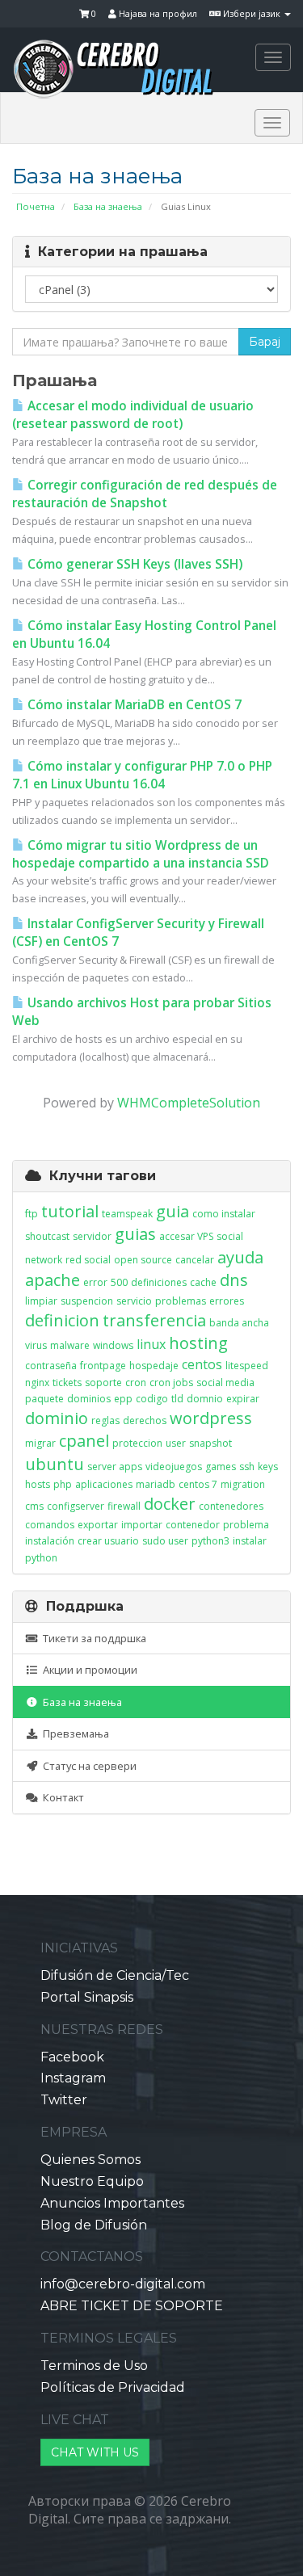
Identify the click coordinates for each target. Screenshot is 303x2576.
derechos (145, 1420)
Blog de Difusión (94, 2225)
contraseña (51, 1366)
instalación (50, 1541)
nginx (37, 1383)
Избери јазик (252, 13)
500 (119, 1282)
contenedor (193, 1525)
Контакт (61, 1797)
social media (225, 1383)
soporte (103, 1383)
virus (36, 1345)
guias (135, 1234)
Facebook (72, 2057)
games (221, 1467)
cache (203, 1282)
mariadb (156, 1484)
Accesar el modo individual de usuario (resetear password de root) (133, 415)
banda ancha (239, 1323)
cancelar (195, 1260)
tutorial (70, 1211)
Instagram (73, 2078)
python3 (210, 1541)
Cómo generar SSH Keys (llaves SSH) (133, 564)
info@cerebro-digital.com (123, 2284)
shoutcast (47, 1236)
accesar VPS (186, 1236)
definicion (62, 1320)
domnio (205, 1399)
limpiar (41, 1301)
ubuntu (55, 1464)
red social (88, 1260)
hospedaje (154, 1366)
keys (268, 1467)
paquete (44, 1399)
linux (151, 1344)
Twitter (64, 2100)
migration (243, 1484)
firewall (124, 1506)
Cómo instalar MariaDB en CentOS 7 (133, 705)
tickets (67, 1383)
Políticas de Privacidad (113, 2387)
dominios (89, 1399)
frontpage (103, 1366)
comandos (50, 1525)
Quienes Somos (90, 2160)
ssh (247, 1467)
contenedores (231, 1506)
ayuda (240, 1257)
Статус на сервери (87, 1766)
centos (202, 1364)
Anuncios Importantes (112, 2203)
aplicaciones (104, 1484)
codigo (152, 1399)
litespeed (247, 1366)
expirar (243, 1399)
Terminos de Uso (94, 2366)
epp (123, 1399)
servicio (134, 1301)
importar (142, 1525)
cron (136, 1383)
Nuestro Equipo (92, 2181)
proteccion (137, 1443)
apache (53, 1280)
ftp (32, 1214)
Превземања (74, 1733)
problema (246, 1525)
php (63, 1484)
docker (170, 1504)
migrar (40, 1443)
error (95, 1282)
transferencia (154, 1320)
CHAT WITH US (95, 2452)
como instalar (224, 1214)
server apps (115, 1467)
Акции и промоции (88, 1670)
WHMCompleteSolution (189, 1103)
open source (143, 1260)
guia (173, 1211)
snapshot (210, 1443)
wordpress (211, 1418)
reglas (105, 1420)
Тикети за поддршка (92, 1638)
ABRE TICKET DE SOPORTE (132, 2306)
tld (177, 1399)
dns (234, 1280)
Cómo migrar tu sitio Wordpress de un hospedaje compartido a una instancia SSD (141, 854)
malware (70, 1345)
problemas (181, 1301)
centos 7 (198, 1484)
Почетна (36, 206)
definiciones (159, 1282)
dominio (57, 1418)
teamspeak (127, 1214)
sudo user (165, 1541)
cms (34, 1506)
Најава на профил (157, 13)
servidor (92, 1236)
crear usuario (108, 1541)
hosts (38, 1484)
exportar (98, 1525)
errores (227, 1301)
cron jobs (171, 1383)
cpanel (84, 1441)
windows (113, 1345)
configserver (76, 1506)
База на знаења (108, 206)
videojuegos (174, 1467)
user (176, 1443)
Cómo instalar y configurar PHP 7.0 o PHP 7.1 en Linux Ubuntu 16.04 (142, 775)
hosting (198, 1343)
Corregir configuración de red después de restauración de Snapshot (145, 494)
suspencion (87, 1301)
